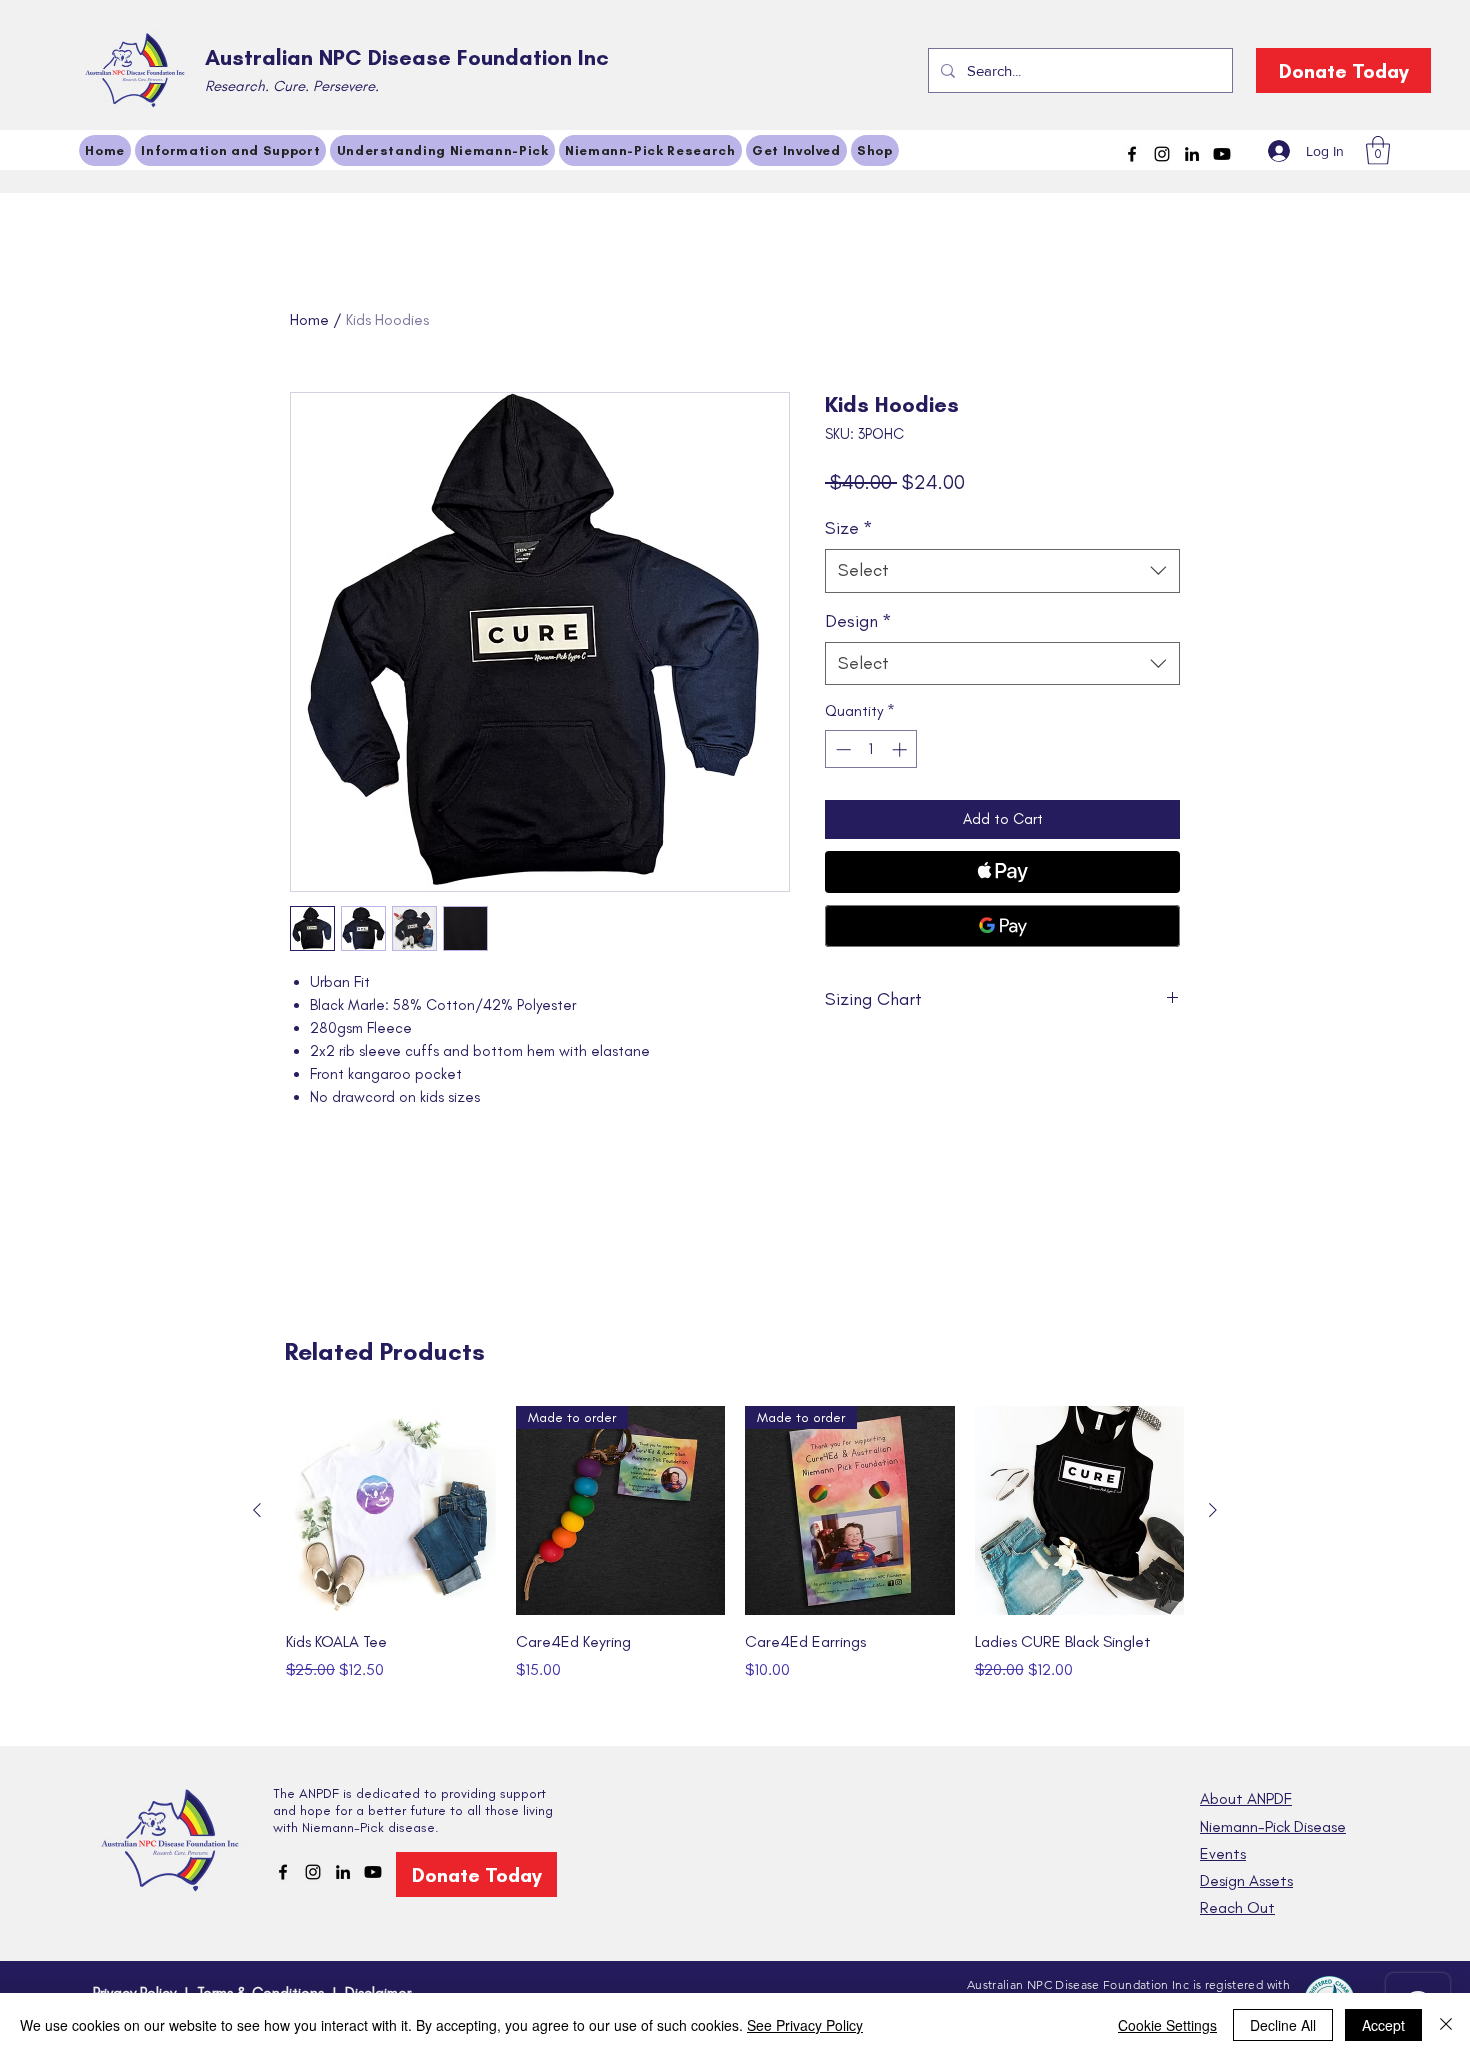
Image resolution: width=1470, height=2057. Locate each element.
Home (309, 319)
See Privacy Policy (805, 2025)
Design (858, 621)
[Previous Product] (257, 1510)
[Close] (1446, 2025)
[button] (1378, 150)
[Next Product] (1213, 1510)
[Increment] (901, 749)
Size (849, 528)
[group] (735, 1566)
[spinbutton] (871, 749)
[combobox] (1002, 570)
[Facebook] (1132, 154)
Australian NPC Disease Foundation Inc (407, 57)
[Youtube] (1222, 154)
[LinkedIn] (1192, 154)
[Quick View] (391, 1511)
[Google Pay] (1002, 926)
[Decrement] (841, 749)
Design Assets (1246, 1880)
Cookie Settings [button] (1167, 2025)
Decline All (1283, 2025)
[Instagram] (1162, 154)
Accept (1383, 2025)
